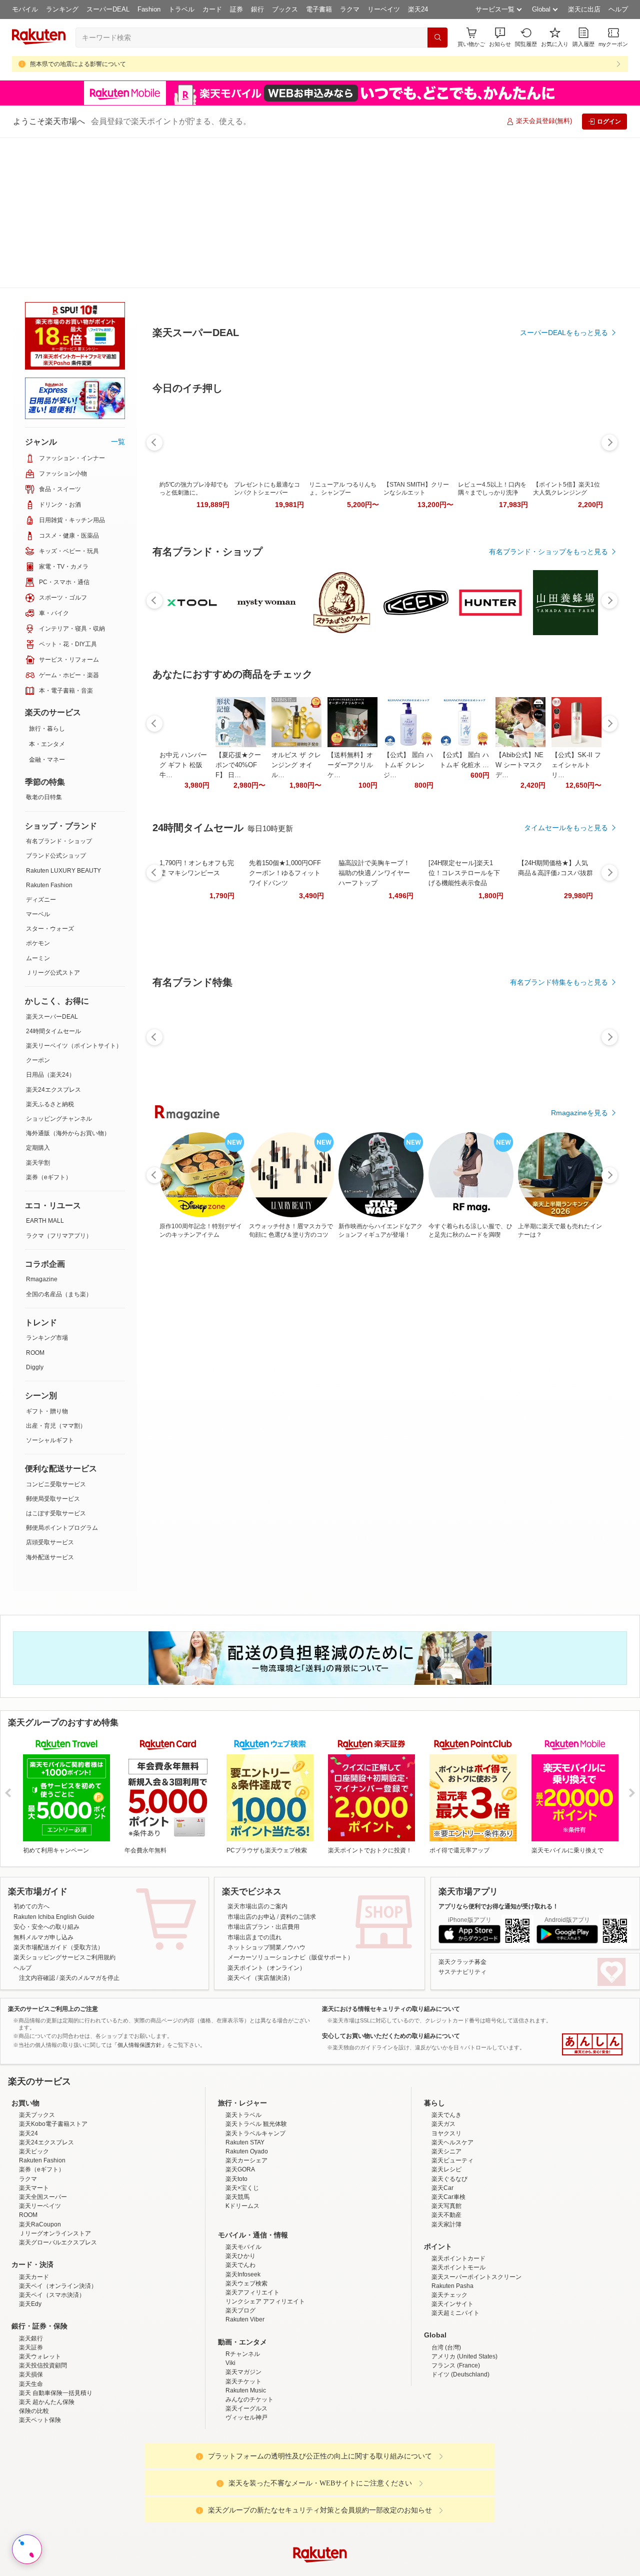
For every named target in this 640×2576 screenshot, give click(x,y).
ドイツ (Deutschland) (460, 2311)
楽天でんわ (240, 2202)
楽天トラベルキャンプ (255, 2070)
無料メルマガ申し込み (43, 1787)
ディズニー (41, 749)
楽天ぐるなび (449, 2116)
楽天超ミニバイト (455, 2250)
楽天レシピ (446, 2106)
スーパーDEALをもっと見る (564, 283)
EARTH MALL (45, 1070)
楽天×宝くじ (242, 2125)
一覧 (118, 291)
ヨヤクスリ (446, 2070)
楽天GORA (240, 2106)
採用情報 (408, 2570)
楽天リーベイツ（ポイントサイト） (74, 895)
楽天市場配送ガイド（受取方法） (58, 1797)
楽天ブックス (37, 2052)
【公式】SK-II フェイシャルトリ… (576, 848)
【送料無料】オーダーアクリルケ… (350, 848)
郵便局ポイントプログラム (62, 1377)
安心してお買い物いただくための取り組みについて (391, 1885)
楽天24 (418, 9)
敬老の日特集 (44, 647)
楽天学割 (38, 1012)
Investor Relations (265, 2570)
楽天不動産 (446, 2152)
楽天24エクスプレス (53, 939)
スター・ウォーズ (50, 778)
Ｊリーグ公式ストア (53, 822)
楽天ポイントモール (458, 2204)
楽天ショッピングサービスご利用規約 (64, 1807)
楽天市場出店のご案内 (257, 1756)
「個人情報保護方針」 (139, 1894)
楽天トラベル (243, 2052)
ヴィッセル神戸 (246, 2354)
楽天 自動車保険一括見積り (56, 2330)
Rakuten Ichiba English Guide (54, 1766)
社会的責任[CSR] (322, 2570)
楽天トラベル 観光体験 (256, 2061)
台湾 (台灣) (446, 2284)
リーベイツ (384, 9)
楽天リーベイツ (40, 2143)
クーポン (38, 910)
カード (212, 9)
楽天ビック (34, 2088)
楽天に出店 (584, 9)
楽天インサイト (452, 2241)
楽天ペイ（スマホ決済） (52, 2232)
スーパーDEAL (108, 9)
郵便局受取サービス (53, 1348)
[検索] (437, 38)
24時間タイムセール (53, 881)
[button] (500, 37)
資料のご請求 (298, 1766)
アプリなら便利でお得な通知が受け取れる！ (498, 1756)
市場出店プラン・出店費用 (263, 1776)
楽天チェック (449, 2232)
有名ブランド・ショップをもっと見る (548, 635)
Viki (230, 2300)
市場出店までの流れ (254, 1787)
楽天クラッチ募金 (462, 1811)
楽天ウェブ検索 (246, 2220)
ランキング (62, 9)
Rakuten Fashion (49, 735)
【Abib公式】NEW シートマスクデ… (519, 848)
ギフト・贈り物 (47, 1261)
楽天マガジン (243, 2309)
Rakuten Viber (245, 2256)
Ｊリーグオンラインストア (55, 2170)
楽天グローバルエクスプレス (58, 2179)
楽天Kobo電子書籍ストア (53, 2061)
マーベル (38, 764)
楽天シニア (446, 2088)
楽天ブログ (240, 2247)
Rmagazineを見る (579, 1196)
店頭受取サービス (50, 1392)
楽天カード (34, 2214)
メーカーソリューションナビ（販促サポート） (290, 1807)
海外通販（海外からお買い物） (68, 983)
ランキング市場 (47, 1187)
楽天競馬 (237, 2134)
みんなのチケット (249, 2336)
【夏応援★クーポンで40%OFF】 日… (238, 848)
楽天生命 (31, 2321)
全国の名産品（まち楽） (59, 1144)
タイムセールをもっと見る (566, 911)
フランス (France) (456, 2302)
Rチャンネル (243, 2291)
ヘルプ (618, 9)
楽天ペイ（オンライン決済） (58, 2223)
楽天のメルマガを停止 (89, 1827)
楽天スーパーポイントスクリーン (476, 2214)
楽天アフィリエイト (252, 2229)
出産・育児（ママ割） (56, 1275)
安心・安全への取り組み (46, 1776)
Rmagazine (42, 1129)
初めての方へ (31, 1756)
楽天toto (236, 2116)
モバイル (25, 9)
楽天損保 (31, 2311)
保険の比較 (34, 2348)
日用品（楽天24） (50, 924)
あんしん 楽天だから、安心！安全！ (592, 1894)
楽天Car (442, 2125)
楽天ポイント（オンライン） (266, 1817)
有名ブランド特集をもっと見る (559, 1066)
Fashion (149, 9)
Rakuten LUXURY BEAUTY (63, 720)
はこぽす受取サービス (56, 1363)
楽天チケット (243, 2318)
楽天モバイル (243, 2184)
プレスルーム (370, 2570)
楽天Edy (30, 2241)
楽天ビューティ (452, 2097)
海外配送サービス (50, 1407)
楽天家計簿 (446, 2161)
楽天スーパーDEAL (52, 866)
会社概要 (176, 2570)
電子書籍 (319, 9)
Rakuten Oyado (247, 2088)
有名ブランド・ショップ (59, 691)
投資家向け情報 (217, 2570)
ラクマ (350, 9)
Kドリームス (242, 2143)
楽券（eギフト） (49, 1027)
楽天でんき (446, 2052)
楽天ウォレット (40, 2293)
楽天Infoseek (243, 2211)
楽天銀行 (31, 2275)
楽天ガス (443, 2061)
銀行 (257, 9)
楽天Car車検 (448, 2134)
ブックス (285, 9)
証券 (236, 9)
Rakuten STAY (245, 2079)
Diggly (35, 1217)
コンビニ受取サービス (56, 1334)
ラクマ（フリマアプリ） (59, 1085)
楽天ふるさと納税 (50, 954)
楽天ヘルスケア (452, 2079)
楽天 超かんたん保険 (47, 2339)
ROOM (35, 1202)
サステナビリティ (462, 1821)
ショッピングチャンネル (59, 968)
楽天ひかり (240, 2193)
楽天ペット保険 (40, 2357)
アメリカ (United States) (464, 2293)
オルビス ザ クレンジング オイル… (296, 848)
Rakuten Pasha (452, 2223)
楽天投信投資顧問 (43, 2302)
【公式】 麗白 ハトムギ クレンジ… (408, 848)
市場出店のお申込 (251, 1766)
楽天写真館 (446, 2143)
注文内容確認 (37, 1827)
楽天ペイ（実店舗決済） (260, 1827)
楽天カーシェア (246, 2097)
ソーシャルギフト (50, 1290)
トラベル (181, 9)
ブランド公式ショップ (56, 705)
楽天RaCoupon (40, 2161)
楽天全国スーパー (43, 2134)
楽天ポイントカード (458, 2195)
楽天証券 (31, 2284)
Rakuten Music (246, 2327)
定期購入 (38, 997)
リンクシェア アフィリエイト (265, 2238)
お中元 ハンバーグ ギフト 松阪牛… (183, 848)
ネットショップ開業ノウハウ (266, 1797)
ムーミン (38, 808)
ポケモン (38, 793)
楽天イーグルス (246, 2345)
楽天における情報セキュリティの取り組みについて (391, 1858)
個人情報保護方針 (451, 2570)
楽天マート (34, 2125)
